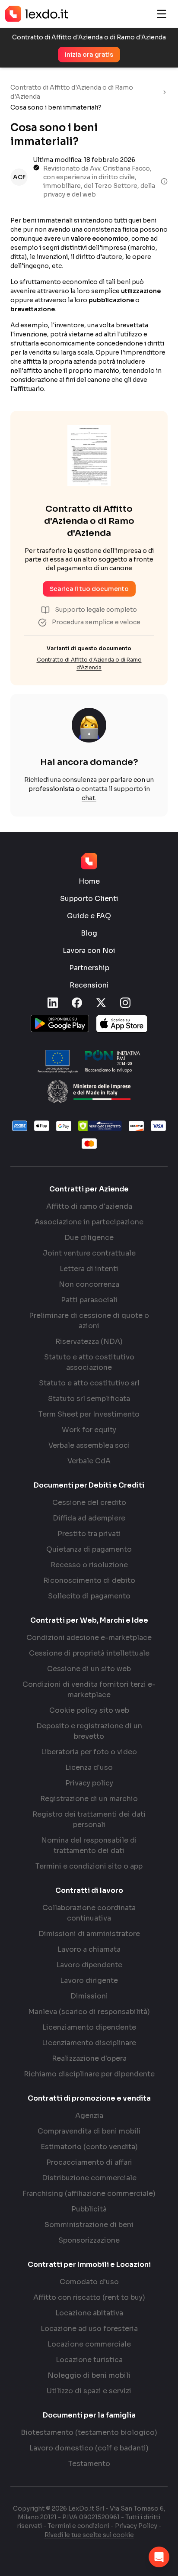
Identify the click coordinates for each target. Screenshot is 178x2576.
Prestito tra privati (89, 1534)
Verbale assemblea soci (89, 1445)
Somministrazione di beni (89, 2225)
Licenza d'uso (89, 1767)
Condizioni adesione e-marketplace (89, 1638)
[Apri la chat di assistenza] (159, 2557)
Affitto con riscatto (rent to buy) (89, 2297)
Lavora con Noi (89, 951)
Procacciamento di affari (89, 2162)
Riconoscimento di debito (89, 1580)
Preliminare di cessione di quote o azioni (89, 1321)
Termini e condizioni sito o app (89, 1866)
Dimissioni (89, 1996)
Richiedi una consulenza (60, 780)
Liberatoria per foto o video (89, 1752)
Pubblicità (89, 2209)
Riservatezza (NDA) (89, 1341)
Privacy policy (89, 1783)
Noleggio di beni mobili (89, 2375)
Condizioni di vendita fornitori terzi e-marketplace (89, 1690)
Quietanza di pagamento (89, 1549)
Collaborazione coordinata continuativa (89, 1913)
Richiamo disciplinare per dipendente (89, 2074)
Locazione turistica (89, 2360)
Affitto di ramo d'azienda (89, 1206)
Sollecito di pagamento (89, 1596)
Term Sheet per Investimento (89, 1414)
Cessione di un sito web (89, 1669)
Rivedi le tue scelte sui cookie (89, 2535)
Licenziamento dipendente (89, 2027)
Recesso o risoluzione (89, 1565)
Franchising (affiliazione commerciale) (89, 2193)
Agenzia (89, 2116)
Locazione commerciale (89, 2344)
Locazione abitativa (89, 2313)
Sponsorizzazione (89, 2240)
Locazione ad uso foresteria (89, 2329)
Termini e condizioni (78, 2526)
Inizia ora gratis (89, 55)
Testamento (89, 2464)
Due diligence (89, 1238)
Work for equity (89, 1430)
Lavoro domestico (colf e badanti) (89, 2448)
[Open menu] (162, 14)
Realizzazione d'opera (89, 2058)
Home (89, 881)
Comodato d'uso (89, 2282)
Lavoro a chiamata (89, 1949)
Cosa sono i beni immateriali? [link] (56, 107)
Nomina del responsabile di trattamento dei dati (89, 1845)
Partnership (89, 968)
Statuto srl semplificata (89, 1399)
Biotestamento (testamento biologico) (89, 2432)
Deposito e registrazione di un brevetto (89, 1731)
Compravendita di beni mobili (89, 2131)
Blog (89, 933)
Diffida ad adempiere (89, 1518)
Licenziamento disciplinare (89, 2043)
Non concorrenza (89, 1284)
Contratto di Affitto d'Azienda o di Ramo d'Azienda (72, 92)
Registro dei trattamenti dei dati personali (89, 1819)
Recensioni (89, 985)
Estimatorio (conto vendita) (89, 2147)
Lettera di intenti (89, 1269)
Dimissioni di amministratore (89, 1934)
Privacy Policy (136, 2526)
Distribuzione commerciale (89, 2178)
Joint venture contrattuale (89, 1253)
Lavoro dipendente (89, 1965)
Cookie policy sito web (89, 1710)
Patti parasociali (89, 1300)
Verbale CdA (89, 1461)
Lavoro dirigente (89, 1980)
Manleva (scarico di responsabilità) (89, 2012)
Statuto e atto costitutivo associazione (89, 1362)
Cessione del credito (89, 1503)
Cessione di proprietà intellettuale (89, 1653)
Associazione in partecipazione (89, 1222)
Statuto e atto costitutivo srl (89, 1383)
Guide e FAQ (89, 916)
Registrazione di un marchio (89, 1799)
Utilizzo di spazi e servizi (89, 2391)
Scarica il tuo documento (89, 589)
